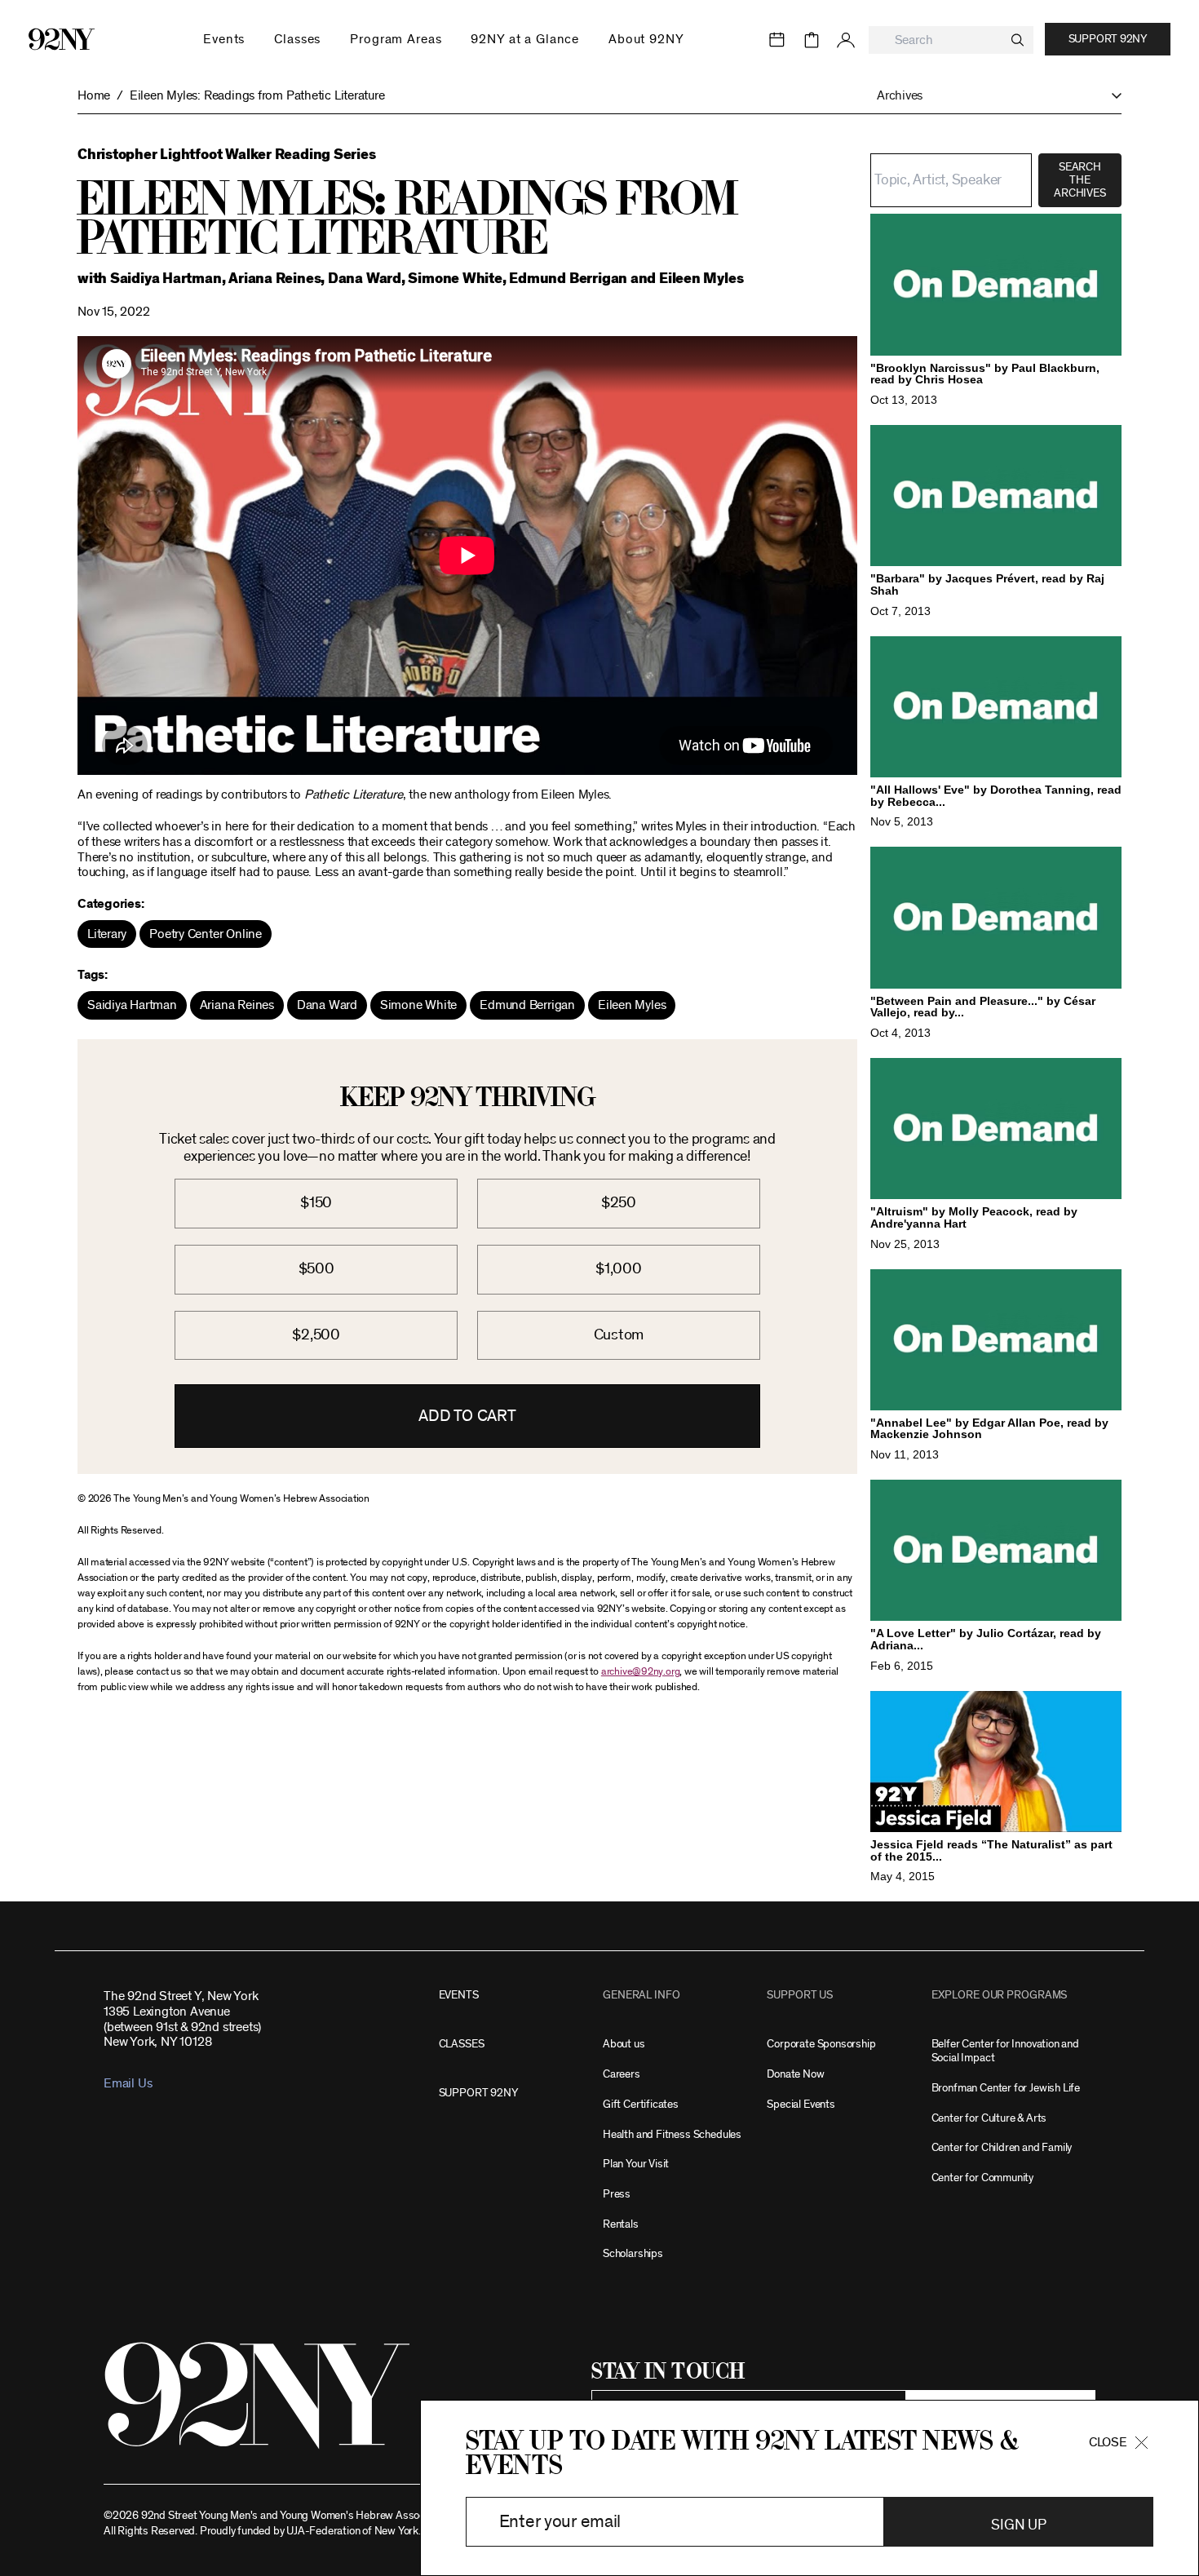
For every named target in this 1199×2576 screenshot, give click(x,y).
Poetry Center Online (206, 934)
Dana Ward (327, 1005)
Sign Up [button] (1018, 2525)
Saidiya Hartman (132, 1005)
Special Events (801, 2104)
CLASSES (462, 2044)
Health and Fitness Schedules (672, 2134)
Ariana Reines (237, 1005)
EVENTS (459, 1995)
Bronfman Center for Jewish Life (1006, 2088)
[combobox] (951, 40)
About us (624, 2044)
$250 (619, 1203)
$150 (316, 1203)
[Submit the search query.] (1018, 40)
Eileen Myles (632, 1005)
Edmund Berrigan (527, 1005)
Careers (622, 2074)
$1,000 (619, 1269)
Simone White (418, 1005)
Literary (107, 934)
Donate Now (795, 2074)
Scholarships (633, 2253)
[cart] (812, 40)
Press (617, 2194)
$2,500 (316, 1335)
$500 (316, 1269)
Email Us (128, 2083)
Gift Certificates (641, 2104)
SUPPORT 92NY (478, 2093)
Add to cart (467, 1416)
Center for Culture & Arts (989, 2118)
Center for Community (982, 2178)
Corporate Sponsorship (821, 2044)
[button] (991, 96)
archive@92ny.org (640, 1672)
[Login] (846, 40)
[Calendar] (777, 40)
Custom (619, 1335)
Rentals (621, 2224)
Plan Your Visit (636, 2164)
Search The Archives (1080, 180)
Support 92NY (1108, 39)
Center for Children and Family (1002, 2147)
